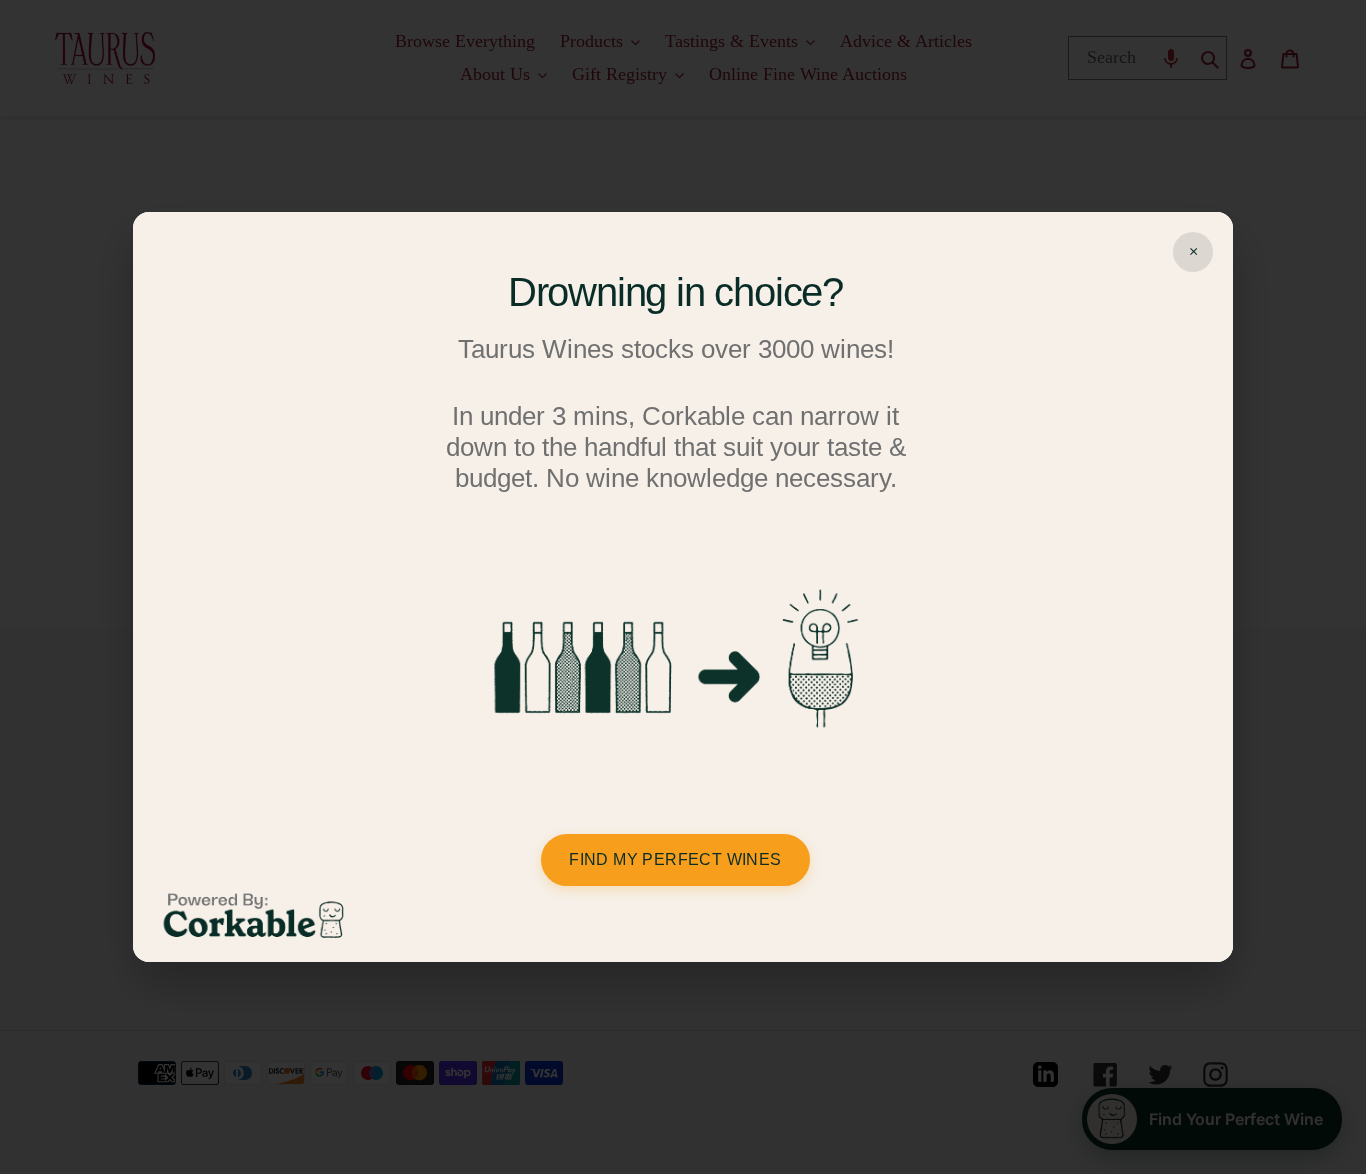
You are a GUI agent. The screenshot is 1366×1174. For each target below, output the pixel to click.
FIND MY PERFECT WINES (675, 859)
